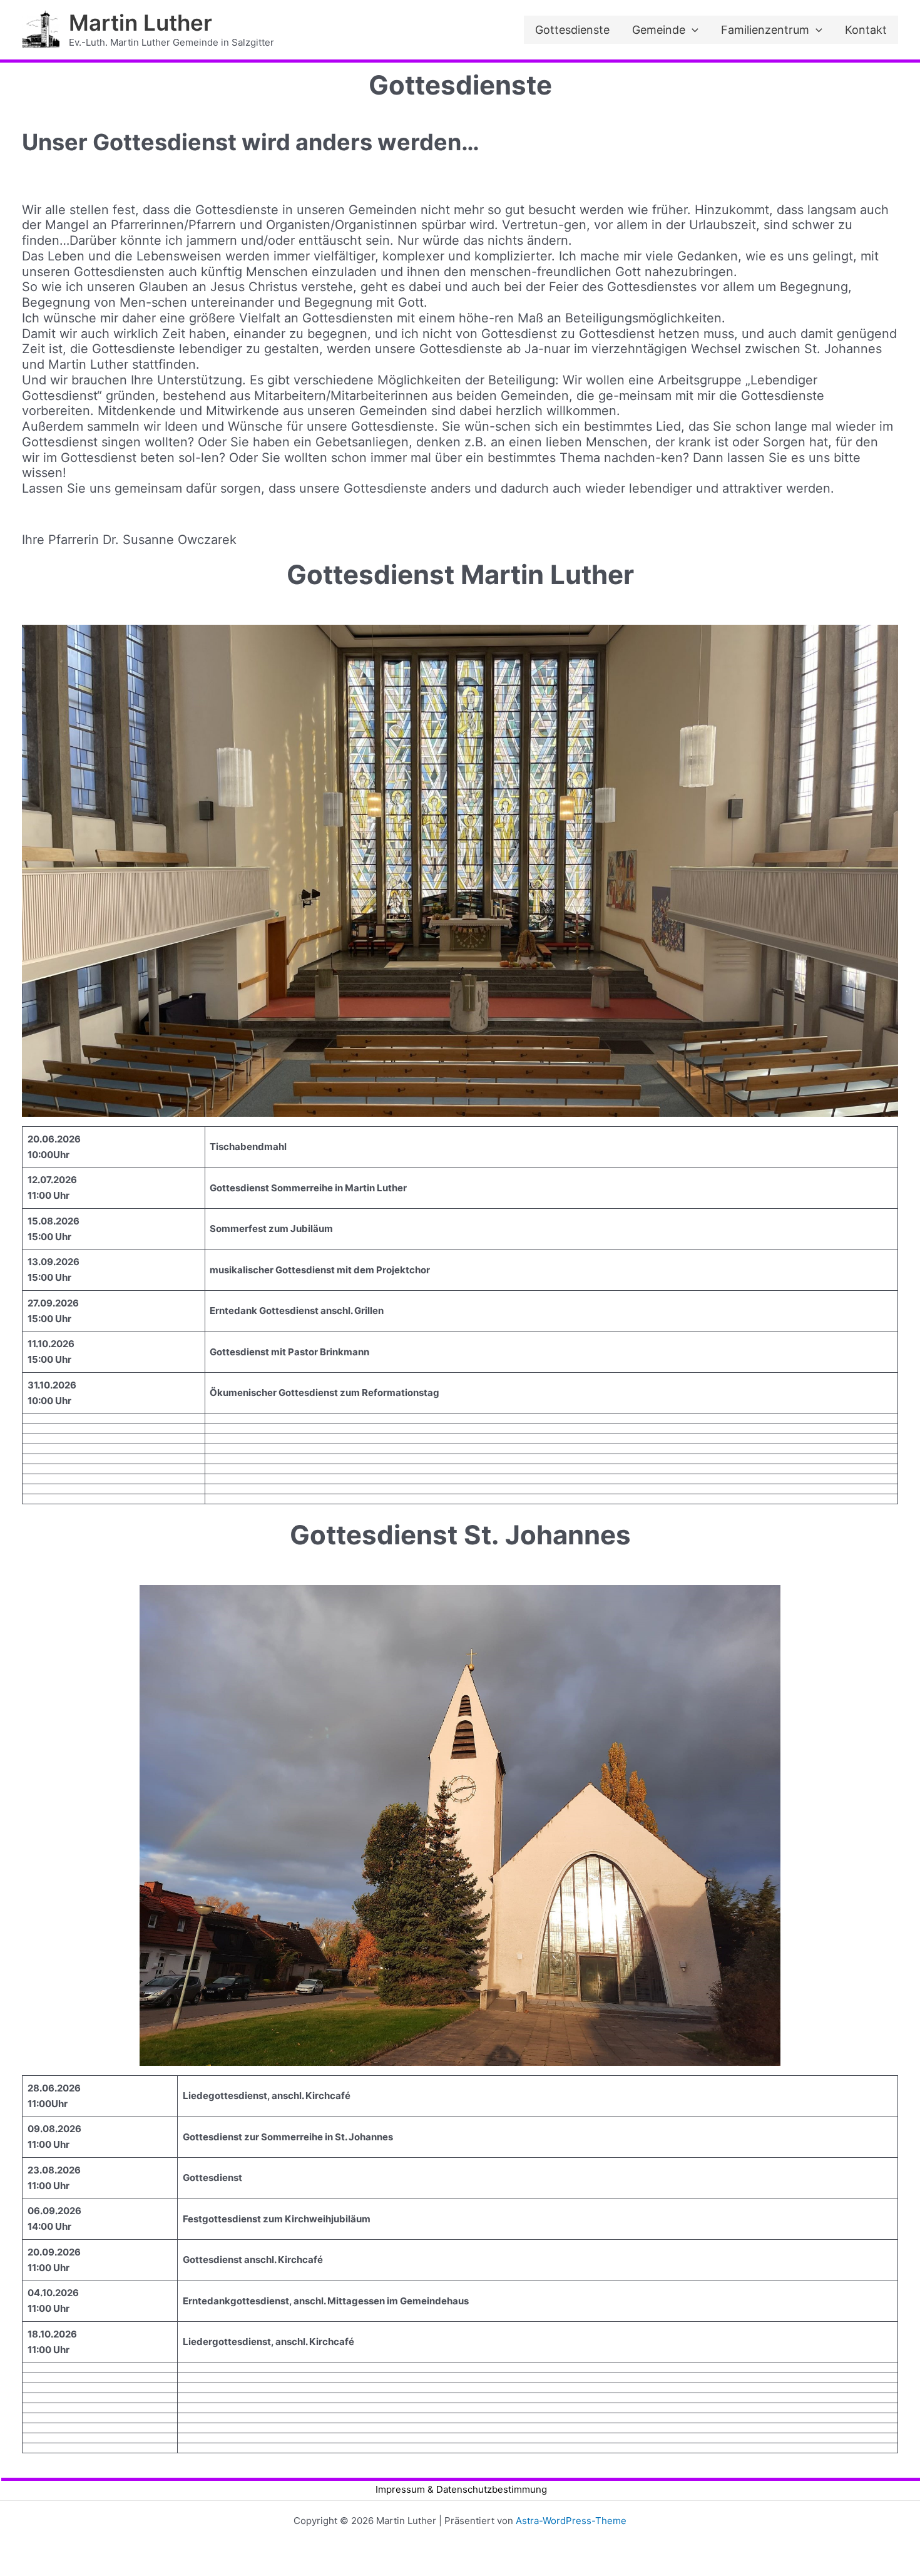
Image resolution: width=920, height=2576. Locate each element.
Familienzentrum (765, 30)
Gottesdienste (572, 30)
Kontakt (866, 30)
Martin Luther (141, 23)
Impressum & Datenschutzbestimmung (461, 2489)
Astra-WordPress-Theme (571, 2521)
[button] (692, 30)
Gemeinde (659, 30)
